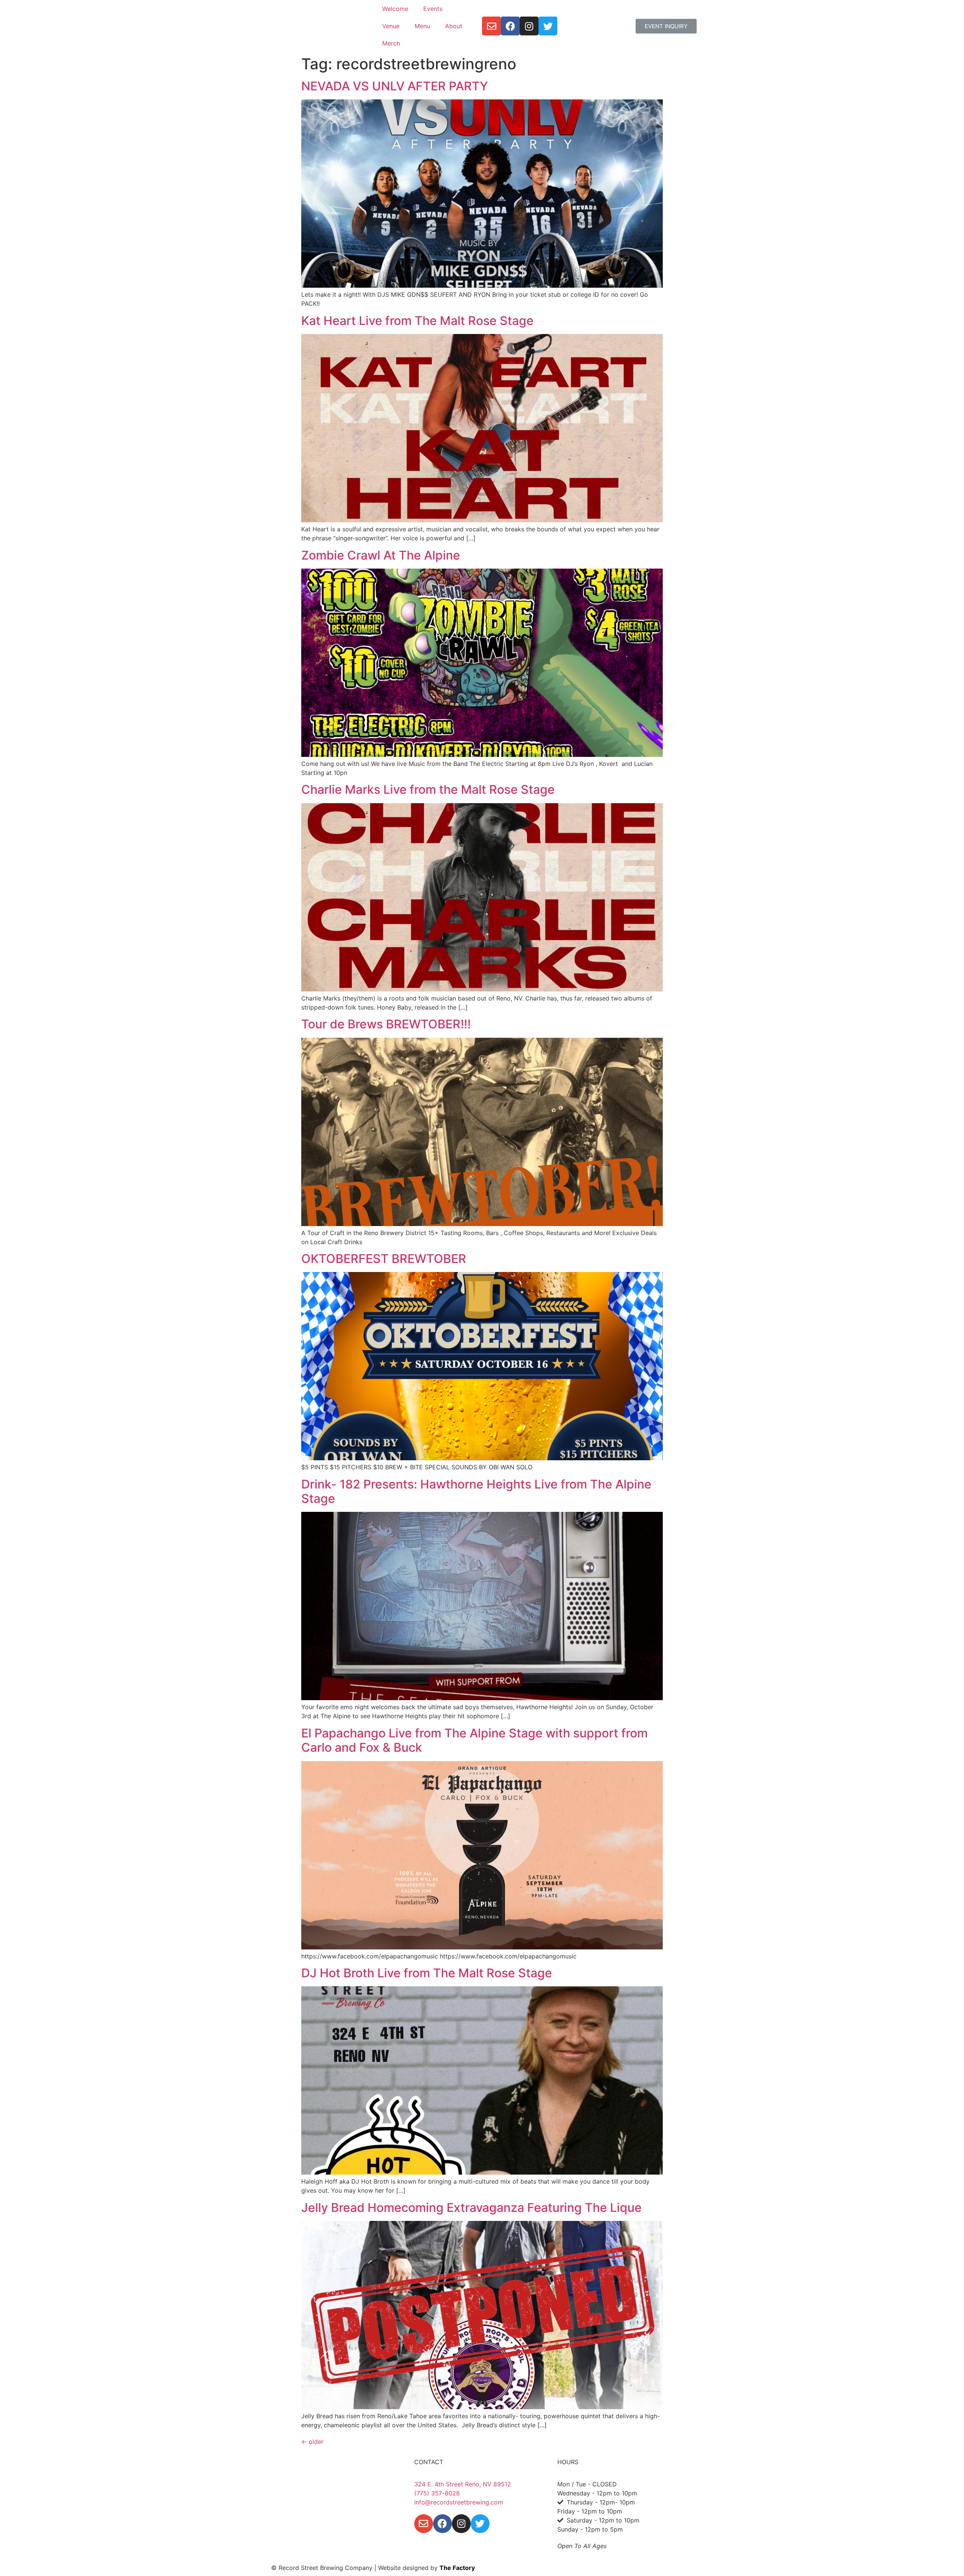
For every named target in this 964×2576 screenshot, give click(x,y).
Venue (391, 26)
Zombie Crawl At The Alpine (381, 555)
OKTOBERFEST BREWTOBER (384, 1259)
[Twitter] (548, 26)
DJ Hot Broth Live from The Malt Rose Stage (427, 1973)
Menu (422, 26)
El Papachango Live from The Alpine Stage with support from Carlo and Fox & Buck (474, 1740)
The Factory (457, 2568)
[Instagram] (529, 26)
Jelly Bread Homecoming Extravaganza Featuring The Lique (471, 2208)
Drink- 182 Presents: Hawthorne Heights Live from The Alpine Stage (476, 1491)
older (312, 2442)
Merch (391, 43)
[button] (666, 26)
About (454, 26)
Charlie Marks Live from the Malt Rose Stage (428, 789)
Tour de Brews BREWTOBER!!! (386, 1024)
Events (433, 9)
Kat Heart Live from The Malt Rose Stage (417, 321)
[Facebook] (510, 26)
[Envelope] (491, 26)
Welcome (395, 9)
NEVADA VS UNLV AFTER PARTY (395, 86)
